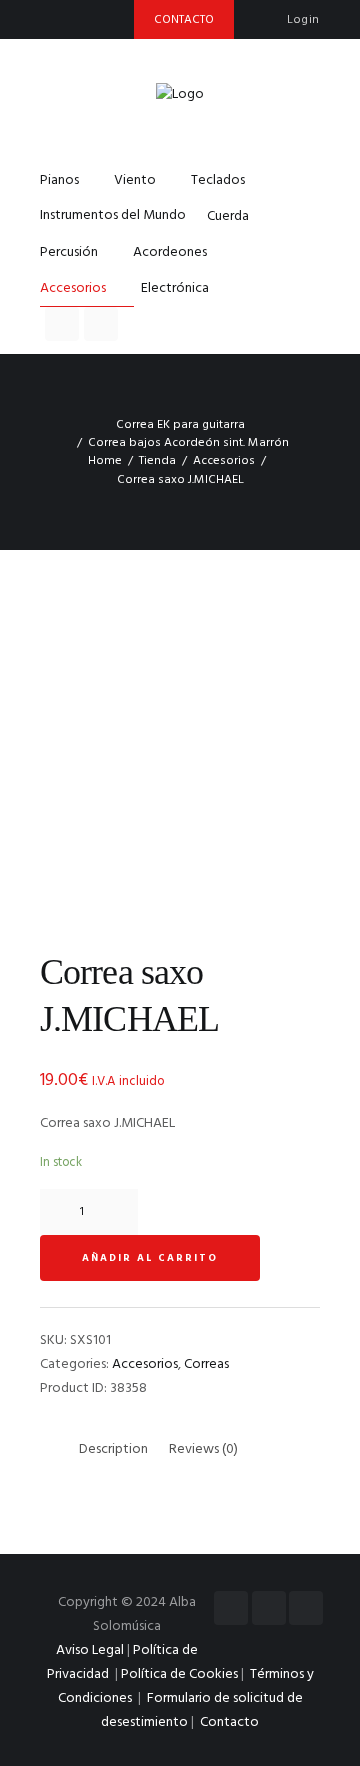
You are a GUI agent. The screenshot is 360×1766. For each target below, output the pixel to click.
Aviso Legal (90, 1650)
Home (105, 461)
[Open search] (62, 324)
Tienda (157, 461)
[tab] (113, 1450)
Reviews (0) (203, 1449)
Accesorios (224, 461)
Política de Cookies (179, 1674)
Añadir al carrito (150, 1258)
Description (113, 1449)
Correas (206, 1364)
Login (303, 20)
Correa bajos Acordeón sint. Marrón (188, 443)
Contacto (229, 1722)
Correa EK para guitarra (180, 425)
